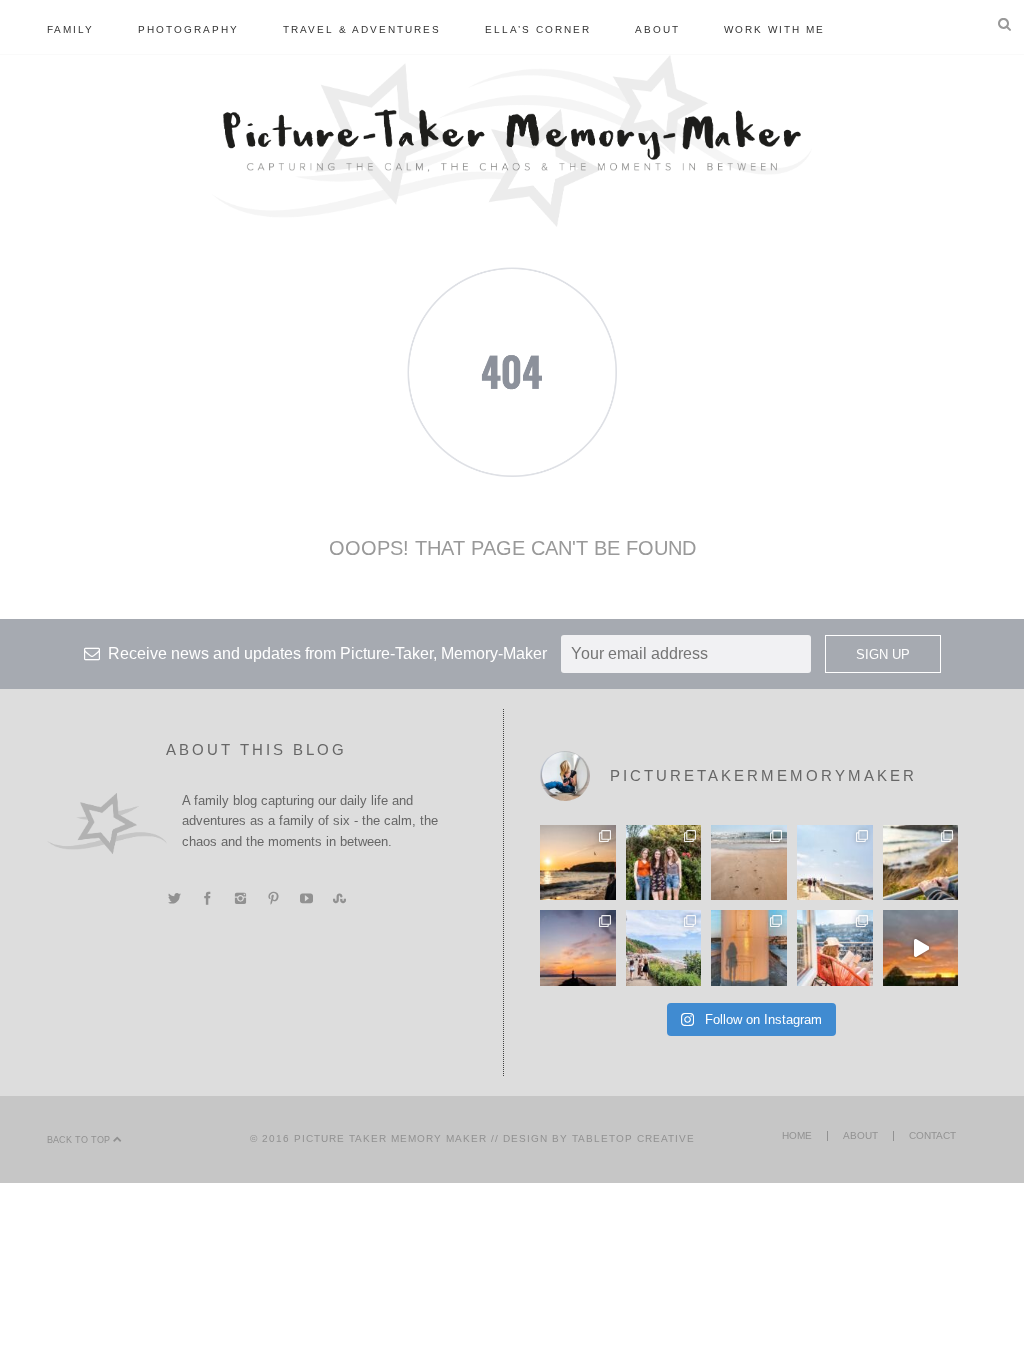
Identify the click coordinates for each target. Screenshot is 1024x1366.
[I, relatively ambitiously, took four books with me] (835, 948)
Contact (932, 1135)
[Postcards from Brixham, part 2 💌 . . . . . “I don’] (664, 948)
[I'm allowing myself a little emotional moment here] (664, 863)
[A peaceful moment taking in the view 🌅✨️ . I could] (921, 863)
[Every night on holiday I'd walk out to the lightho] (749, 948)
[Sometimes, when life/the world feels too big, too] (578, 863)
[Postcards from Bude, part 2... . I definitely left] (749, 863)
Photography (188, 29)
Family (70, 29)
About (657, 29)
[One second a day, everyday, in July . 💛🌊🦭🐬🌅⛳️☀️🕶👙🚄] (921, 948)
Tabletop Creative (633, 1138)
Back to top (80, 1140)
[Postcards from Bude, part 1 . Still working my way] (835, 863)
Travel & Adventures (362, 29)
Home (797, 1135)
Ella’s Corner (538, 29)
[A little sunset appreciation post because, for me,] (578, 948)
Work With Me (774, 29)
